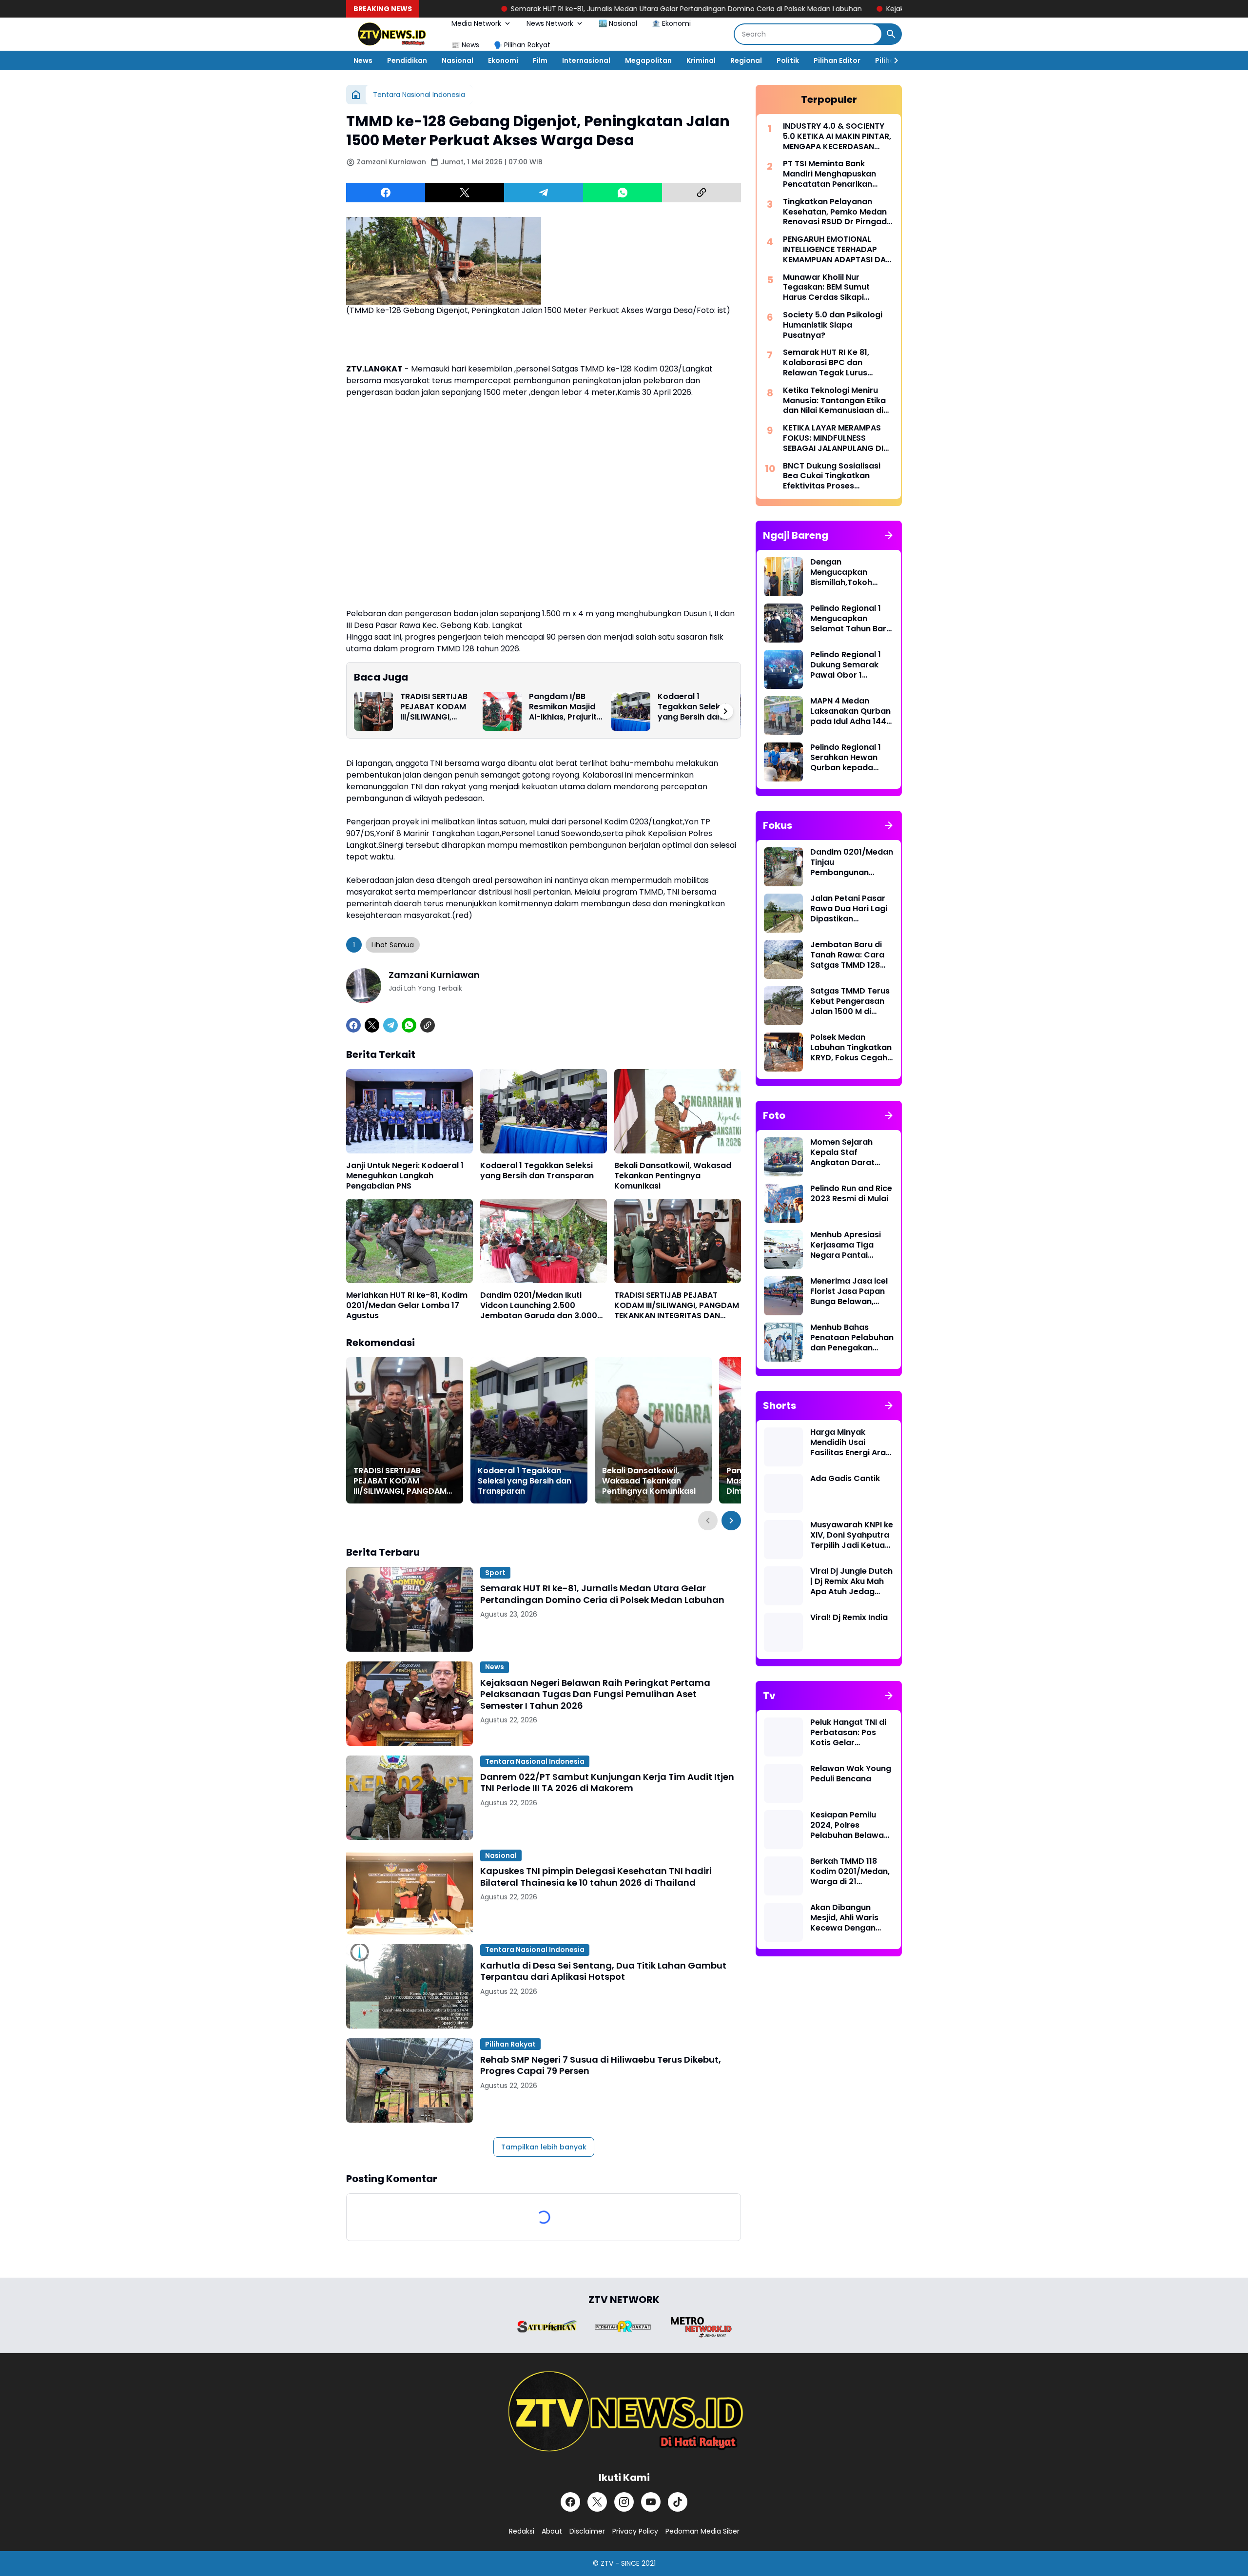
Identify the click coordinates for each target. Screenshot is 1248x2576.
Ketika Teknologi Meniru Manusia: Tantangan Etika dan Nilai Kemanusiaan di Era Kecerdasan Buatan (834, 401)
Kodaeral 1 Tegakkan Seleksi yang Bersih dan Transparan (692, 707)
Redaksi (522, 2531)
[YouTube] (651, 2502)
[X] (465, 193)
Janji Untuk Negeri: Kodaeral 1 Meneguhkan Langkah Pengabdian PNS (405, 1176)
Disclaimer (587, 2531)
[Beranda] (356, 95)
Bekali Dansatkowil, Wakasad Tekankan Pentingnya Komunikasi (673, 1176)
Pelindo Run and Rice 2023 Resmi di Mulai (851, 1194)
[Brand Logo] (547, 2327)
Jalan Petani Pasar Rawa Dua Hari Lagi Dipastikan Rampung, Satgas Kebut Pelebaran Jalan (849, 909)
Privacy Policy (635, 2531)
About (552, 2531)
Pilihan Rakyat (510, 2044)
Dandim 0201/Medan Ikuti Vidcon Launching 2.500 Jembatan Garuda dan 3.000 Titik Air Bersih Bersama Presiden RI (539, 1306)
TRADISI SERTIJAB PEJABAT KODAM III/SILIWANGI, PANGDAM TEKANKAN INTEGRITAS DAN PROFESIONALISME (435, 707)
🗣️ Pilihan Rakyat (522, 45)
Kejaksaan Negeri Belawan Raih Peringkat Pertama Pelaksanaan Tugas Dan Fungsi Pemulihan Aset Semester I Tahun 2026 (595, 1694)
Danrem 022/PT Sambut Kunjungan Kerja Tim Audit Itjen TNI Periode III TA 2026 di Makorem (607, 1783)
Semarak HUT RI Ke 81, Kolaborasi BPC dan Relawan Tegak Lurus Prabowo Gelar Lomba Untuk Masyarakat (828, 363)
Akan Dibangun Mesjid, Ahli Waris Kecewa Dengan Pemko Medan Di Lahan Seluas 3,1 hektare (844, 1918)
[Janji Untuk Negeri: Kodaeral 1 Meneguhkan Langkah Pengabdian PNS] (409, 1111)
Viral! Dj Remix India (849, 1618)
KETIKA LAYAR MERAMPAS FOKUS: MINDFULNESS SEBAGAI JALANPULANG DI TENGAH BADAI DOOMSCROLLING (833, 438)
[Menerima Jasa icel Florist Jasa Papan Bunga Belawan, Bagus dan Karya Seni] (783, 1296)
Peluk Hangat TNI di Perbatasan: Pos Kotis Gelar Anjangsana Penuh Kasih (848, 1733)
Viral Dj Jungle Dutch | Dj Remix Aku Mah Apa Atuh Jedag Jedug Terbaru (851, 1581)
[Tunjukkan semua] (889, 535)
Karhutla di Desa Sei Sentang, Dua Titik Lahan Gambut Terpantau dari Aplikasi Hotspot (603, 1971)
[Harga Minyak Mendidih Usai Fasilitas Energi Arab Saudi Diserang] (783, 1447)
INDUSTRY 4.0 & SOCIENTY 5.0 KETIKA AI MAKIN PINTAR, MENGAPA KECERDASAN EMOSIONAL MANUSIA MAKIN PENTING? (837, 137)
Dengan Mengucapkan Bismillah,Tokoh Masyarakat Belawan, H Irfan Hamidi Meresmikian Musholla (850, 572)
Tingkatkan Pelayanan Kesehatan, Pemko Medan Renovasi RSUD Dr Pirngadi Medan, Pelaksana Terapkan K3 (836, 212)
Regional (746, 60)
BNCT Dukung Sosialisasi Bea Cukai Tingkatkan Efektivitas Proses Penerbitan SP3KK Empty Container (832, 476)
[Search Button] (891, 34)
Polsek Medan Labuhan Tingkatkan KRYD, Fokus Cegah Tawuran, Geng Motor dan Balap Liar (852, 1048)
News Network (550, 23)
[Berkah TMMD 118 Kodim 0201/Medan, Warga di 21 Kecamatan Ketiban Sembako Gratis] (783, 1876)
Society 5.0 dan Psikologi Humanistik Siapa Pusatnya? (833, 325)
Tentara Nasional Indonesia (535, 1761)
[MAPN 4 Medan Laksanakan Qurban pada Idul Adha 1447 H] (783, 716)
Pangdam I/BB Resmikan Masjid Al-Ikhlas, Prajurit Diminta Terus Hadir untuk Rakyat (563, 707)
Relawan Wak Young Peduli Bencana (851, 1774)
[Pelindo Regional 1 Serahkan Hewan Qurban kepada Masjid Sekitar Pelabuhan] (783, 762)
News (363, 60)
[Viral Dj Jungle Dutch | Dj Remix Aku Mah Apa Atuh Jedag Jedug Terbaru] (783, 1586)
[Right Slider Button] (892, 60)
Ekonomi (503, 60)
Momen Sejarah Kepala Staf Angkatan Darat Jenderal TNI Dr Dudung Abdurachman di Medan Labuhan (844, 1152)
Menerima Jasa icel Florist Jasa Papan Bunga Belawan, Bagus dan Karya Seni (849, 1291)
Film (540, 60)
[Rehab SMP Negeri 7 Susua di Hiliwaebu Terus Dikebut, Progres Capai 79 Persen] (409, 2080)
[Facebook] (386, 193)
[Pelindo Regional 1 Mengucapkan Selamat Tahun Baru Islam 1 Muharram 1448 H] (783, 623)
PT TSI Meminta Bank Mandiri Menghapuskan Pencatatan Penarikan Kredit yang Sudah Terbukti (838, 174)
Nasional (458, 60)
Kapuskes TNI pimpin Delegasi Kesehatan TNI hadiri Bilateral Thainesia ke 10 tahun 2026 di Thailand (596, 1877)
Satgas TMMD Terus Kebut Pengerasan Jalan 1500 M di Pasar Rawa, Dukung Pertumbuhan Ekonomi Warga (851, 1001)
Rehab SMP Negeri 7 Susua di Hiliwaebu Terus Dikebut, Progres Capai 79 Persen (601, 2065)
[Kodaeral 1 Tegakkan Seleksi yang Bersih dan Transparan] (631, 711)
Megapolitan (648, 60)
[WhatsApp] (623, 193)
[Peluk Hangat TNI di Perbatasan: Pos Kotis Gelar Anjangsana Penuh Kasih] (783, 1737)
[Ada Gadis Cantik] (783, 1493)
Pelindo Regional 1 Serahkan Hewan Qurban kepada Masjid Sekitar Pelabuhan (846, 758)
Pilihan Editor (837, 60)
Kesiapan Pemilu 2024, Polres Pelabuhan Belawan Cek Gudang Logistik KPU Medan (851, 1825)
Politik (788, 60)
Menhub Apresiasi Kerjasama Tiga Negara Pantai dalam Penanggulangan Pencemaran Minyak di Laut (851, 1245)
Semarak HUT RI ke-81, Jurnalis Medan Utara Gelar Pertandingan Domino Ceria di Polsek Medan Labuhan (529, 9)
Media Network (476, 23)
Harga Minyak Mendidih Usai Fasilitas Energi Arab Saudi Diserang (851, 1443)
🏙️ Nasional (618, 23)
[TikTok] (678, 2502)
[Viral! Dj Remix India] (783, 1632)
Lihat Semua (393, 945)
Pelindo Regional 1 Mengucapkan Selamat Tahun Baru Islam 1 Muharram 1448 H (851, 619)
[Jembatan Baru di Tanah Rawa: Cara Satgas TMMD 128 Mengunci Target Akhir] (783, 959)
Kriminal (701, 60)
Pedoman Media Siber (702, 2531)
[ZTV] (391, 34)
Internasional (586, 60)
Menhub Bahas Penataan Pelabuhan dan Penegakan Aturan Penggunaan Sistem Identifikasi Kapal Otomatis (852, 1338)
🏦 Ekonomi (671, 23)
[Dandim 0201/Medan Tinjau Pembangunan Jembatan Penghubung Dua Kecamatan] (783, 867)
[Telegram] (544, 193)
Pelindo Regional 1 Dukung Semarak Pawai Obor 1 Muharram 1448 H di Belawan (850, 665)
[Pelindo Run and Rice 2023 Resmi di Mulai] (783, 1203)
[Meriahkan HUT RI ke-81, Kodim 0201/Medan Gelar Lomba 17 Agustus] (409, 1241)
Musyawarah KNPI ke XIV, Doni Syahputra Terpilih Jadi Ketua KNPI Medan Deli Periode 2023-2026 (852, 1535)
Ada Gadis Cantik (845, 1479)
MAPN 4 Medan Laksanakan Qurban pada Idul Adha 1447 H (851, 711)
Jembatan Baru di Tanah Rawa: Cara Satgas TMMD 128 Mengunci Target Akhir (847, 955)
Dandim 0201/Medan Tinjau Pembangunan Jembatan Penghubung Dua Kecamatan (852, 862)
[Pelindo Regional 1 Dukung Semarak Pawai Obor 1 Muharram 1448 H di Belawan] (783, 669)
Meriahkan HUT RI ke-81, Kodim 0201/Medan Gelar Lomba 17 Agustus (407, 1306)
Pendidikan (407, 60)
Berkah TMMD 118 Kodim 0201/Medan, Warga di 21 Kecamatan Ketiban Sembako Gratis (850, 1872)
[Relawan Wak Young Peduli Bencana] (783, 1783)
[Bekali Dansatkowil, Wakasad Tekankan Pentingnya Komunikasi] (678, 1111)
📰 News (465, 45)
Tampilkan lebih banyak (544, 2147)
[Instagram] (624, 2502)
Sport (495, 1573)
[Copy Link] (702, 193)
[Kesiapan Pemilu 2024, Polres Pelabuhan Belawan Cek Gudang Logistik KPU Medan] (783, 1830)
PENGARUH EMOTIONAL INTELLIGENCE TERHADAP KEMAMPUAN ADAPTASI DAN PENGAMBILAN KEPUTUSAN (837, 250)
